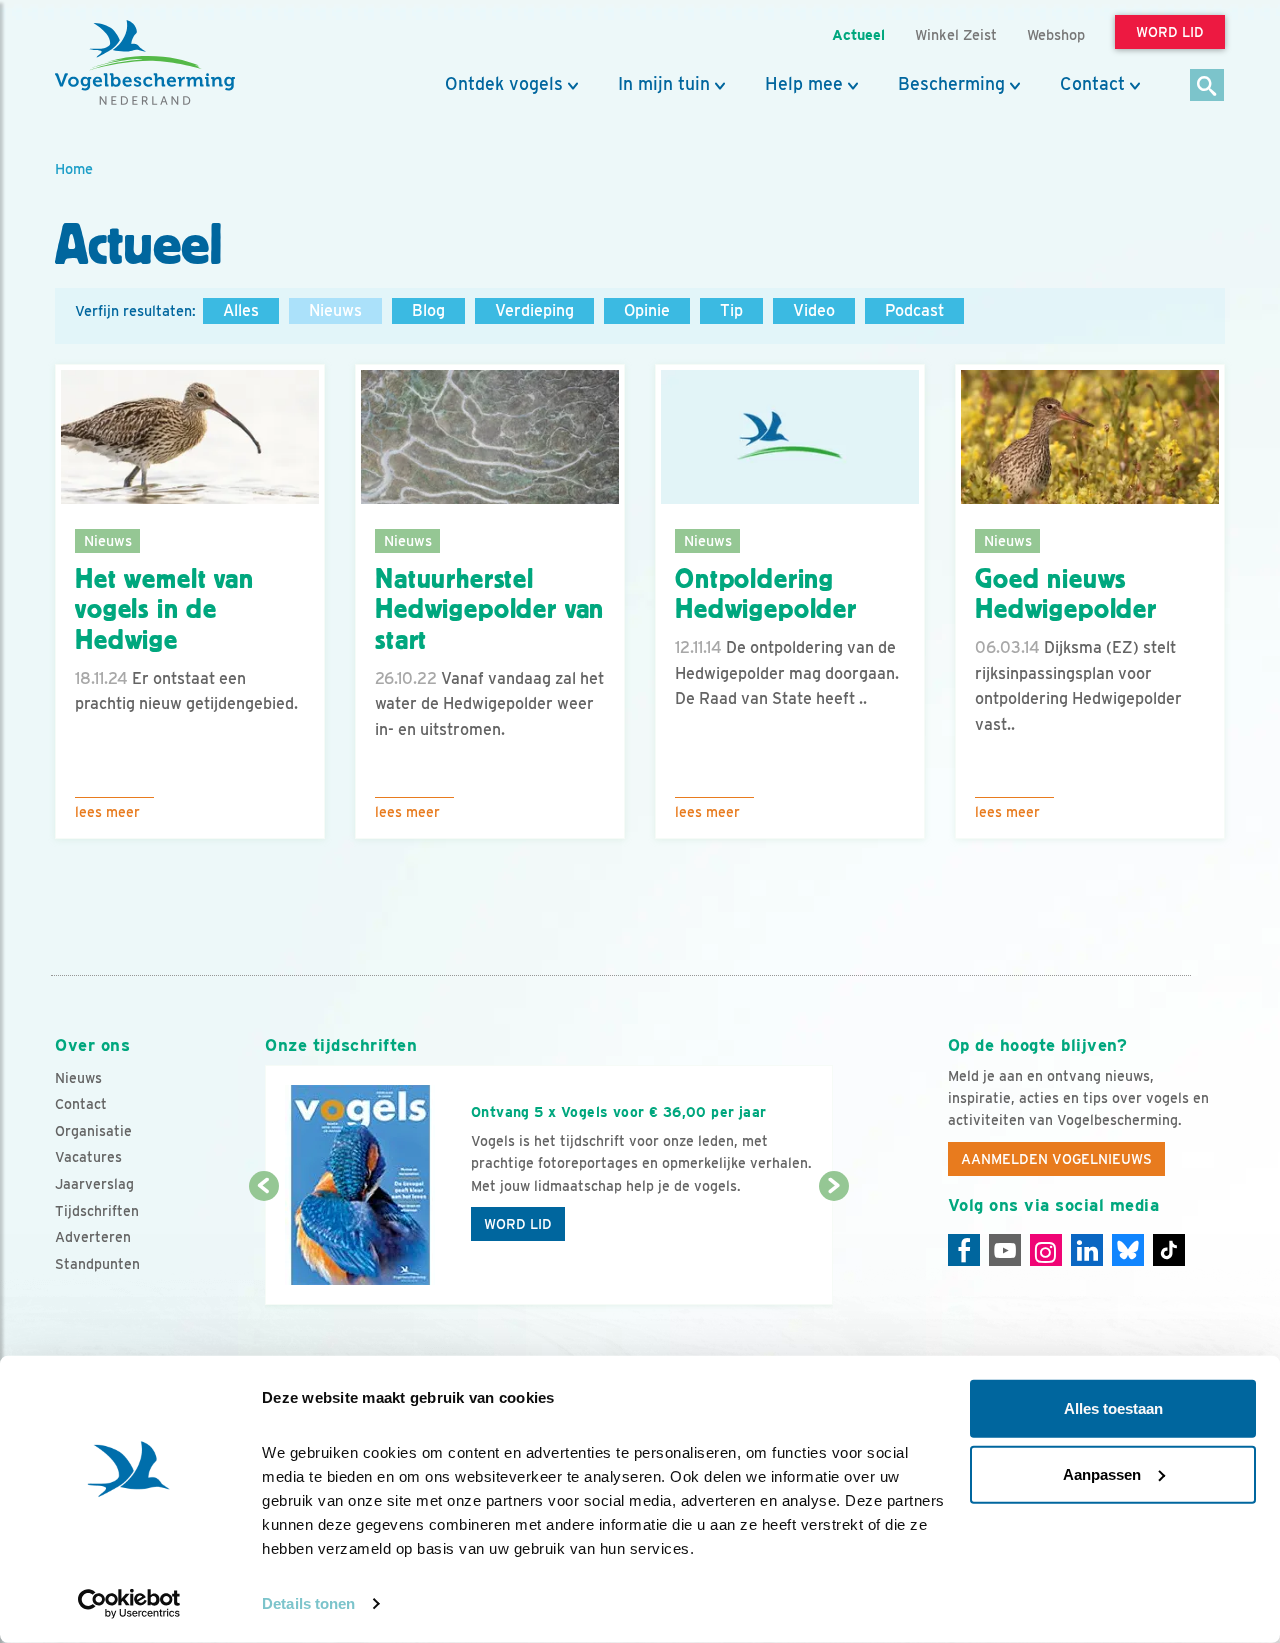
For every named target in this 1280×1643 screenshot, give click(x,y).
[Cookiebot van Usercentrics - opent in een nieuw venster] (129, 1604)
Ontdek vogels (504, 84)
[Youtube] (1005, 1250)
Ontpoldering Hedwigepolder (766, 594)
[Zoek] (1207, 86)
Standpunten (97, 1264)
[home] (145, 63)
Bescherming (951, 84)
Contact (1092, 84)
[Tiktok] (1169, 1250)
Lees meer (107, 812)
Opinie (647, 310)
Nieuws (335, 310)
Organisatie (93, 1131)
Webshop (1056, 34)
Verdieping (534, 310)
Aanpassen (1102, 1473)
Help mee (804, 84)
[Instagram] (1046, 1250)
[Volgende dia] (833, 1247)
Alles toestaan (1113, 1408)
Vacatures (88, 1157)
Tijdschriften (97, 1211)
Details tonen (308, 1603)
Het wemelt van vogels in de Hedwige (164, 610)
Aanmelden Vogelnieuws (1056, 1159)
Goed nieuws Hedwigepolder (1066, 594)
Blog (428, 310)
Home (74, 168)
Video (814, 310)
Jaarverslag (94, 1184)
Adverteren (93, 1237)
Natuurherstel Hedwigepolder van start (489, 610)
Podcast (914, 310)
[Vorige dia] (263, 1247)
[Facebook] (964, 1250)
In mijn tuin (664, 84)
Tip (731, 310)
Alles (241, 310)
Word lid (518, 1224)
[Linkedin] (1087, 1250)
